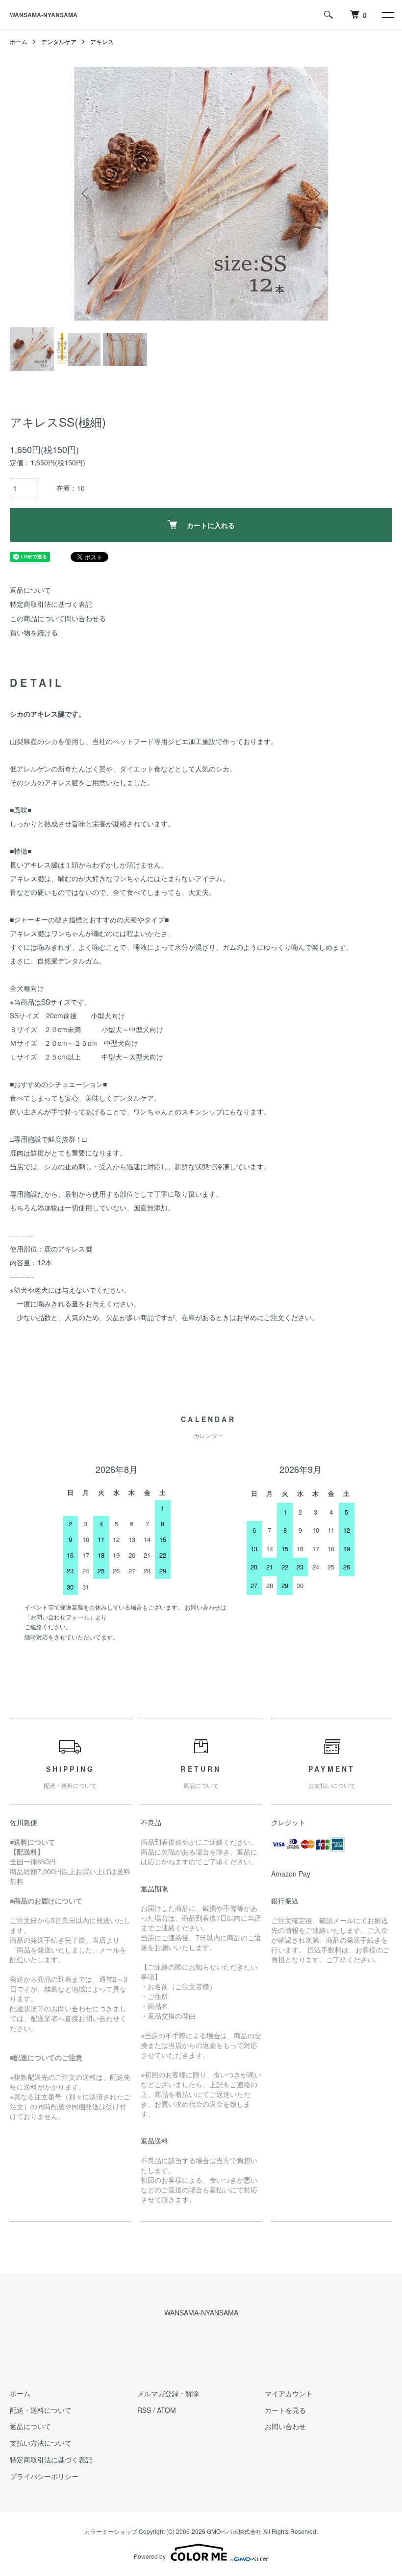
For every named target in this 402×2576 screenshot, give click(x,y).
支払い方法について (41, 2443)
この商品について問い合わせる (58, 618)
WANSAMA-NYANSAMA (44, 15)
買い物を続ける (34, 632)
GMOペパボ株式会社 (234, 2531)
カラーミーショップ (111, 2531)
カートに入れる (211, 525)
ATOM (166, 2410)
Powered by (150, 2556)
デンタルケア (59, 41)
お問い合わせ (285, 2426)
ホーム (19, 41)
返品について (30, 590)
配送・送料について (41, 2410)
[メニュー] (387, 15)
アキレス (102, 41)
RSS (144, 2410)
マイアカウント (289, 2393)
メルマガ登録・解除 (168, 2393)
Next (316, 193)
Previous (86, 193)
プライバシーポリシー (44, 2476)
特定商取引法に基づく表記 (51, 604)
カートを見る (285, 2410)
